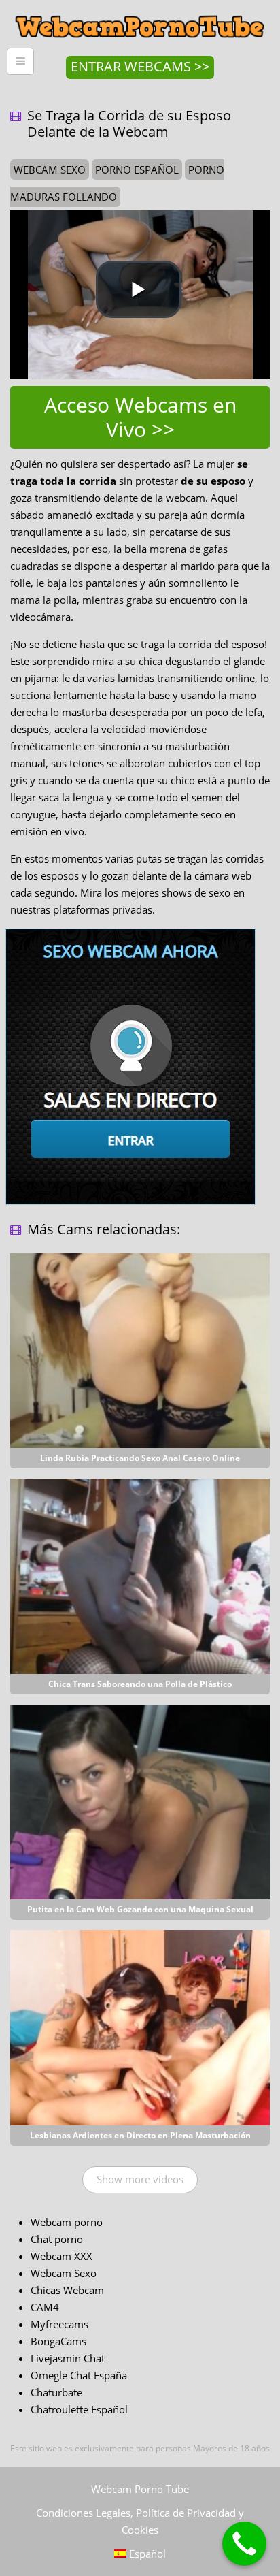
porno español (137, 170)
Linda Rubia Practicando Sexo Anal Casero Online (140, 1458)
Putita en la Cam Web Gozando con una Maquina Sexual (140, 1909)
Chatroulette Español (79, 2409)
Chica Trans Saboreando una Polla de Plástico (140, 1684)
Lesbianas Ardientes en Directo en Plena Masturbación (140, 2135)
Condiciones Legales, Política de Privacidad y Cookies (140, 2521)
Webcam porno (67, 2222)
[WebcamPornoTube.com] (140, 10)
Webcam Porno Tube (140, 2489)
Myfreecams (59, 2324)
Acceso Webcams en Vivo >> (140, 417)
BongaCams (58, 2341)
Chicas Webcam (67, 2290)
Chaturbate (56, 2392)
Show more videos (140, 2179)
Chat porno (57, 2239)
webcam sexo (50, 170)
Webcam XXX (62, 2256)
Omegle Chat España (79, 2375)
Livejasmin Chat (68, 2358)
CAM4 (45, 2307)
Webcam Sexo (64, 2273)
